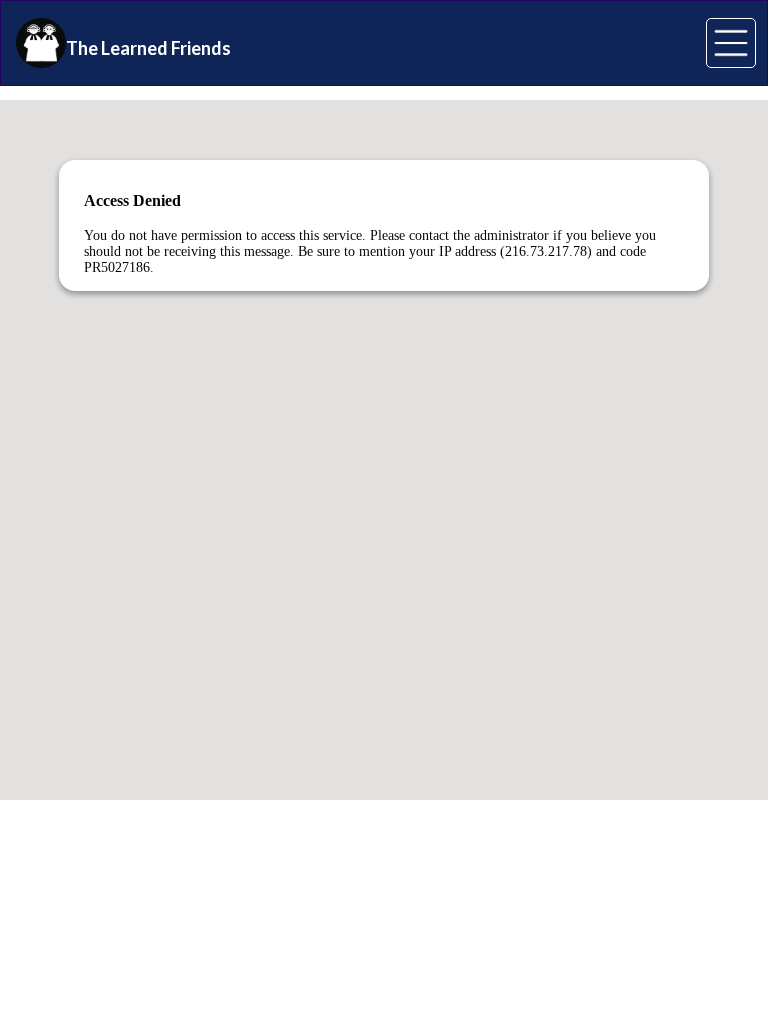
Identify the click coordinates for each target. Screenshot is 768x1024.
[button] (731, 43)
